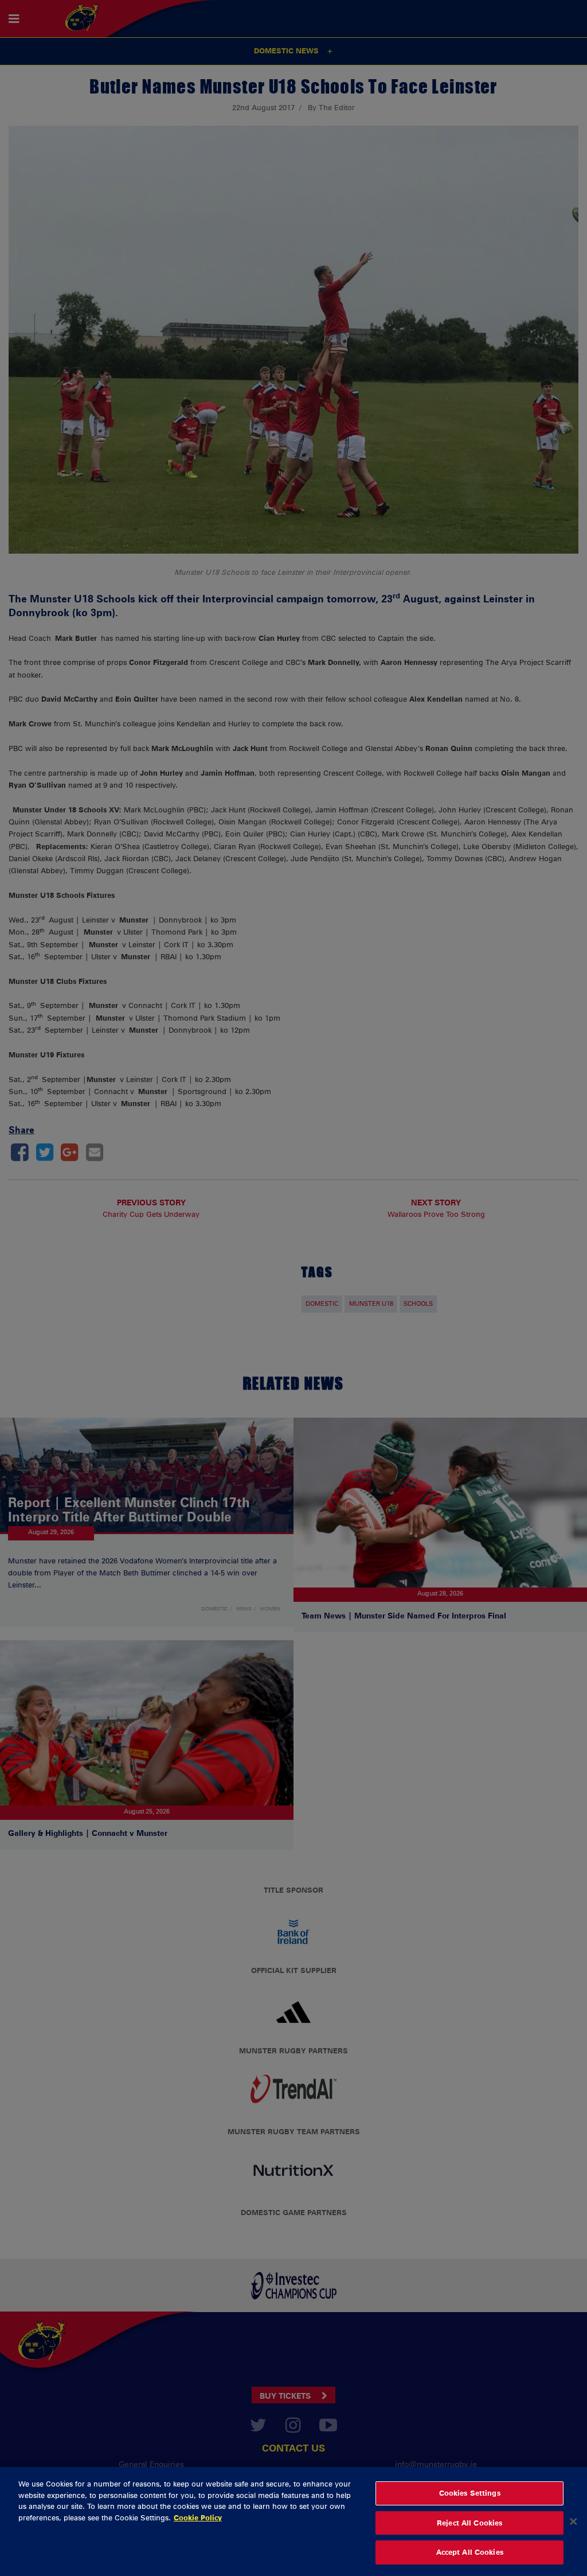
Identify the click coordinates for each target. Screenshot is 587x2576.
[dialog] (293, 2521)
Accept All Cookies (470, 2552)
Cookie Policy (198, 2517)
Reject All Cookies (469, 2523)
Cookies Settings (470, 2493)
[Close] (573, 2521)
